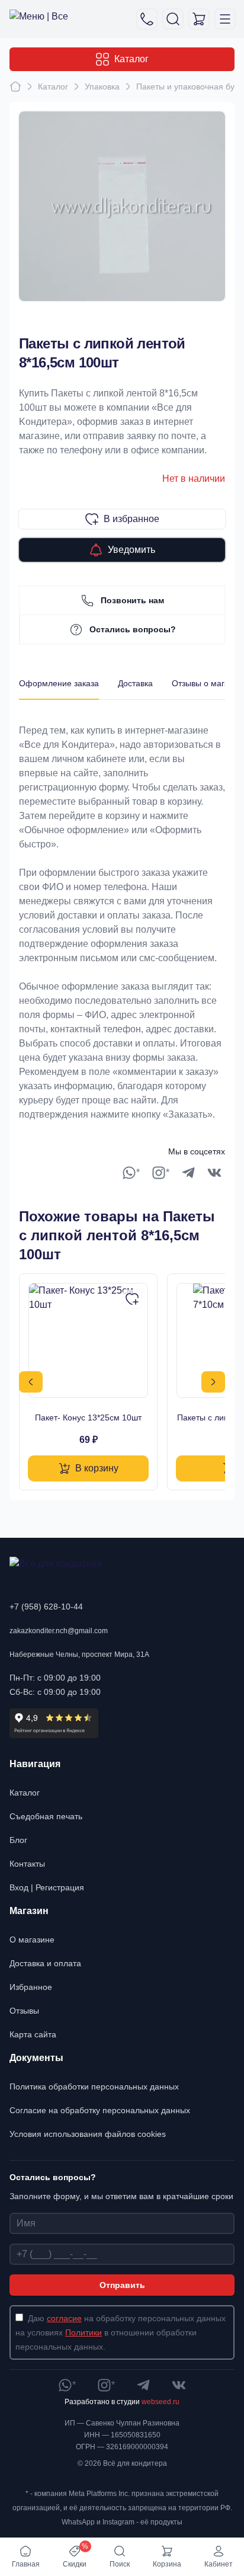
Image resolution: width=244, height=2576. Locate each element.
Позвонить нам (132, 600)
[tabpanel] (122, 911)
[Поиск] (173, 19)
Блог (18, 1840)
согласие (64, 2318)
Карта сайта (33, 2034)
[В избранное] (132, 1299)
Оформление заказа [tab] (59, 683)
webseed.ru (160, 2402)
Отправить (122, 2285)
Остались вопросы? (133, 629)
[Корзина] (199, 19)
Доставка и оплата (45, 1963)
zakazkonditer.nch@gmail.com (59, 1631)
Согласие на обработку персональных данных (100, 2110)
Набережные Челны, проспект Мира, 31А (79, 1655)
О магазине (32, 1940)
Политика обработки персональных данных (94, 2087)
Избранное (31, 1987)
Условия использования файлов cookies (88, 2134)
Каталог (131, 59)
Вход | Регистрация (47, 1887)
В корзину (97, 1468)
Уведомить (131, 550)
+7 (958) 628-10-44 (46, 1607)
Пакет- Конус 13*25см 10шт (88, 1417)
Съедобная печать (46, 1816)
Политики (84, 2332)
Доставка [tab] (135, 683)
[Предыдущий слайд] (31, 1382)
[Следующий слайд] (213, 1382)
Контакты (27, 1864)
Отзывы (24, 2011)
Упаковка (102, 87)
